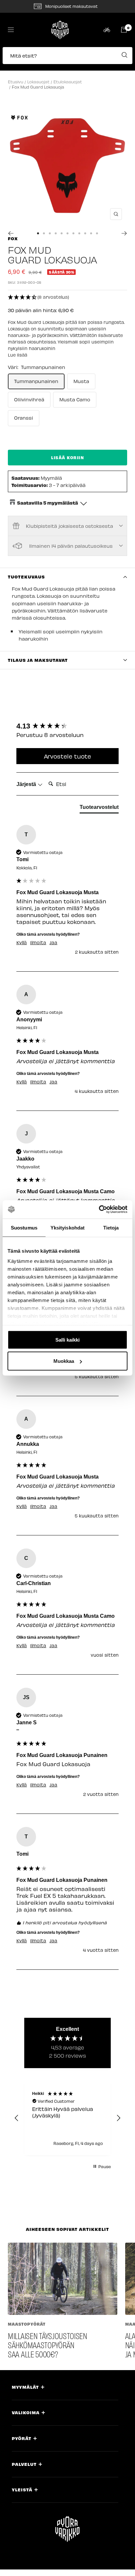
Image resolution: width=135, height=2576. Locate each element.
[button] (67, 59)
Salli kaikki (67, 1339)
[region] (67, 2118)
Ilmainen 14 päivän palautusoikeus (71, 546)
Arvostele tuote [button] (67, 756)
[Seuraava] (124, 233)
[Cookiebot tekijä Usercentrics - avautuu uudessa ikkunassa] (99, 1210)
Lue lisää (18, 355)
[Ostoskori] (124, 30)
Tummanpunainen (36, 381)
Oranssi (24, 418)
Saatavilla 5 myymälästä (48, 503)
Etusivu (16, 82)
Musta (81, 381)
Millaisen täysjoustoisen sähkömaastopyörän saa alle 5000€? (48, 2345)
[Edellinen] (11, 233)
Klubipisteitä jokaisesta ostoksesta (69, 526)
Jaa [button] (53, 943)
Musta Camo (75, 399)
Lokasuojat (38, 82)
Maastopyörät (27, 2324)
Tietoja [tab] (111, 1227)
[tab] (99, 809)
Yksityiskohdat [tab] (67, 1227)
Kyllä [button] (22, 943)
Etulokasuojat (68, 82)
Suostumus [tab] (24, 1227)
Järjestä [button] (27, 784)
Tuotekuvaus (26, 577)
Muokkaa (64, 1361)
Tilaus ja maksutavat (38, 660)
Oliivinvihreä (29, 399)
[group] (67, 726)
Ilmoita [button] (38, 943)
